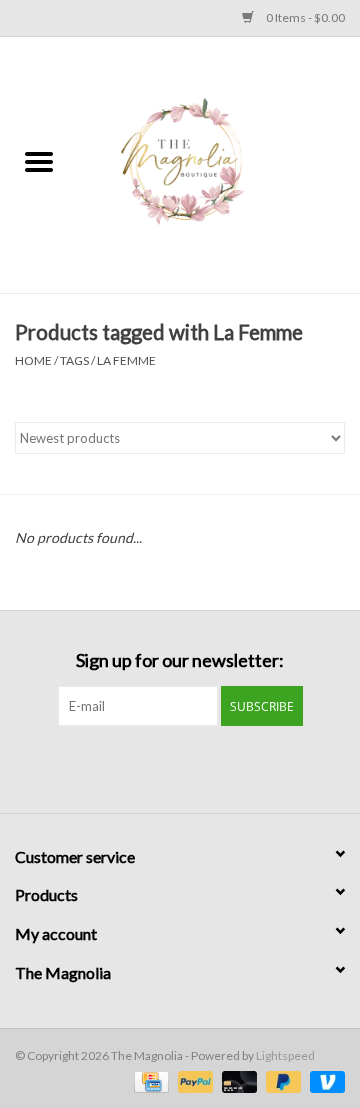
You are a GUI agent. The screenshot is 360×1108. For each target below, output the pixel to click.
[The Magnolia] (219, 163)
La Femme (126, 360)
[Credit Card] (148, 1080)
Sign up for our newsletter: (180, 660)
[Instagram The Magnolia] (198, 767)
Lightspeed (285, 1055)
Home (33, 360)
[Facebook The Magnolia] (163, 767)
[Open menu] (39, 161)
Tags (74, 360)
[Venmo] (324, 1080)
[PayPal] (193, 1080)
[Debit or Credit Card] (237, 1080)
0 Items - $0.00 (304, 17)
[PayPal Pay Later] (281, 1080)
